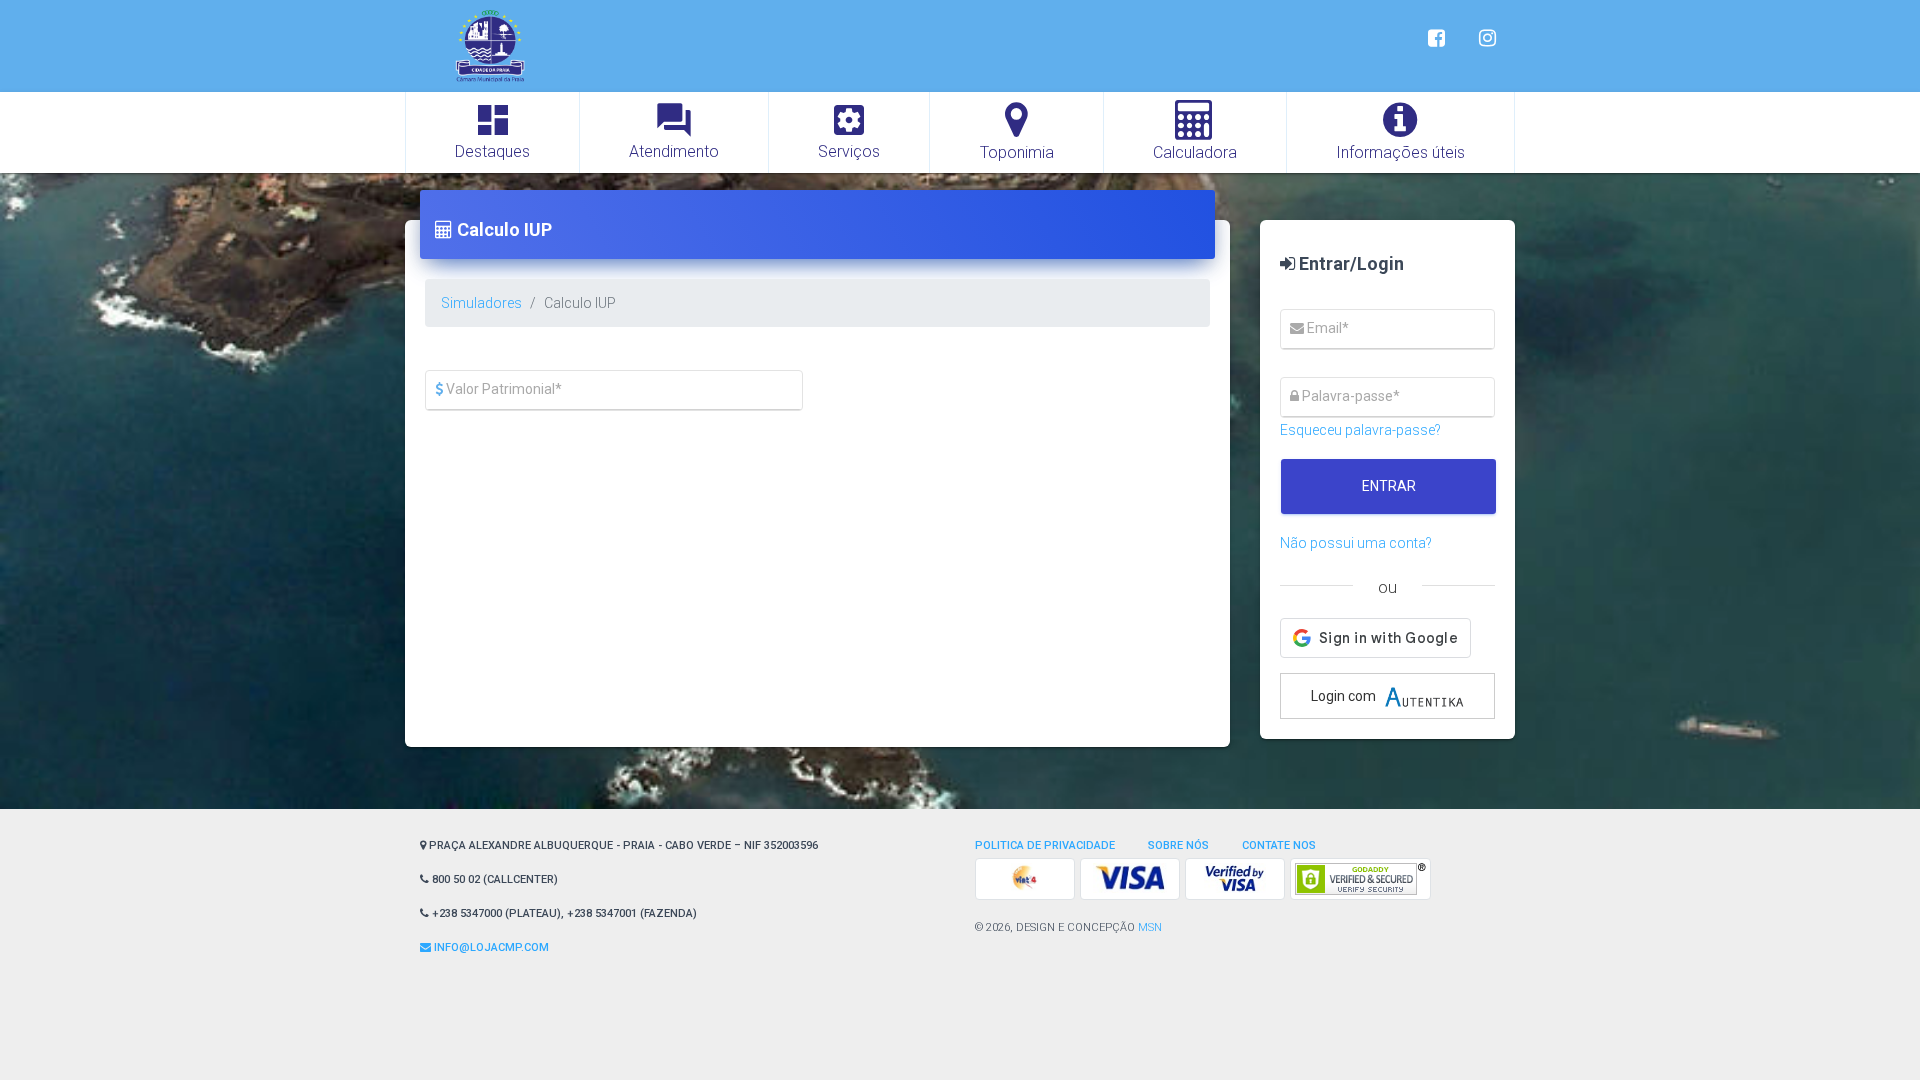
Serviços (849, 130)
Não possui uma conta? (1356, 543)
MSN (1150, 927)
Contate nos (1279, 845)
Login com (1345, 696)
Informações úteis (1400, 152)
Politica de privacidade (1045, 845)
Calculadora (1195, 152)
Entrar (1389, 486)
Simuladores (481, 303)
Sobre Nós (1178, 845)
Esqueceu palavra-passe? (1360, 430)
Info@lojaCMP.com (490, 947)
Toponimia (1017, 152)
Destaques (492, 130)
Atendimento (674, 130)
